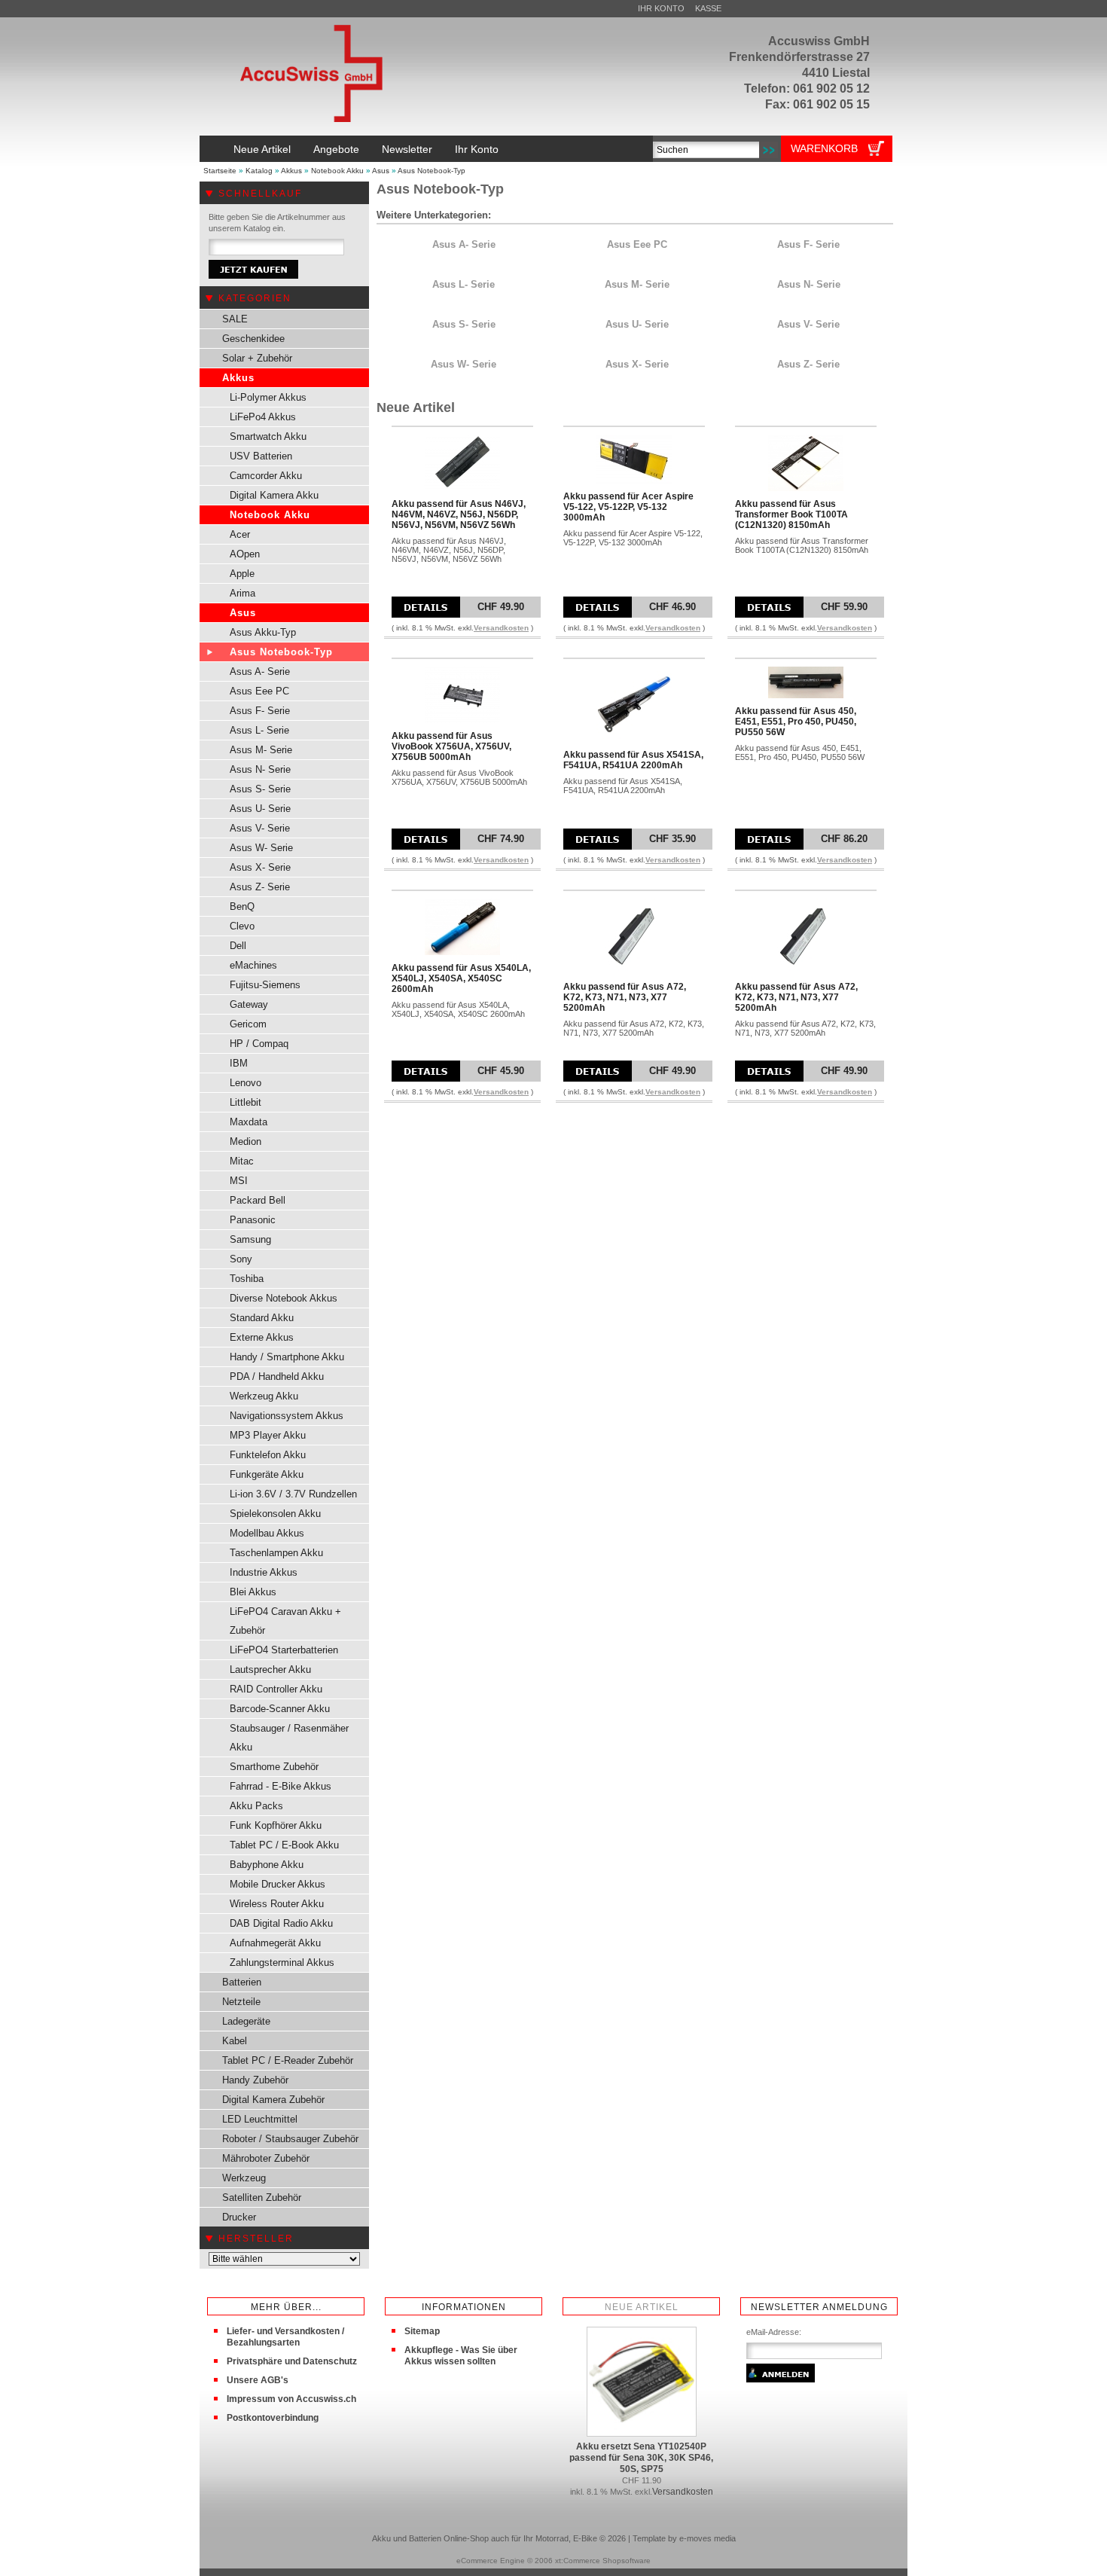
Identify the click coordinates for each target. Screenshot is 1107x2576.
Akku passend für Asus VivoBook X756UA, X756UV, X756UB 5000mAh (451, 746)
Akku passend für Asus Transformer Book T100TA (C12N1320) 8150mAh (791, 514)
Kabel (235, 2041)
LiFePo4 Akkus (263, 417)
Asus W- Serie (261, 848)
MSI (239, 1181)
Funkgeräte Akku (267, 1474)
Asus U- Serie (260, 809)
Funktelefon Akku (268, 1455)
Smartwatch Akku (268, 436)
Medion (245, 1141)
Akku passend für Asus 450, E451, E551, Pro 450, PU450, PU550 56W (796, 722)
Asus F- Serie (260, 711)
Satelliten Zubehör (262, 2198)
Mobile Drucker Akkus (278, 1884)
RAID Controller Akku (276, 1689)
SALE (235, 319)
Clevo (242, 926)
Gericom (248, 1024)
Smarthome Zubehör (274, 1767)
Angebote (336, 149)
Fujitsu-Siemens (265, 985)
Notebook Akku (337, 171)
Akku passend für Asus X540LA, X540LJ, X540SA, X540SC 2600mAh (461, 978)
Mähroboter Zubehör (266, 2158)
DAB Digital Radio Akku (281, 1923)
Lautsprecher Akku (270, 1670)
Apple (242, 574)
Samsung (250, 1239)
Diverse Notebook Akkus (284, 1298)
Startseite (220, 171)
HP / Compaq (259, 1044)
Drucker (239, 2217)
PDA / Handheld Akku (277, 1377)
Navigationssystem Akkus (287, 1416)
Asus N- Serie (260, 769)
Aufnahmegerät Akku (275, 1943)
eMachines (253, 965)
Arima (242, 593)
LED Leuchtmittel (260, 2119)
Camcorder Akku (266, 476)
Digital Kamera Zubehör (273, 2100)
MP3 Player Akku (268, 1435)
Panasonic (253, 1220)
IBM (239, 1063)
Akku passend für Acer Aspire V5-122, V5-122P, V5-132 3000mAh (628, 507)
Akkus (291, 171)
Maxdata (249, 1122)
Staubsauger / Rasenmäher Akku (289, 1738)
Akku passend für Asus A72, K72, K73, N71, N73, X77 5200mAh (625, 997)
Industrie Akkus (264, 1572)
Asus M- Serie (261, 750)
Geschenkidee (253, 339)
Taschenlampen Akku (276, 1553)
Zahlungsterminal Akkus (282, 1963)
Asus (381, 171)
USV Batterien (261, 456)
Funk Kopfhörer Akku (276, 1825)
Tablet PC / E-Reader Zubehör (288, 2060)
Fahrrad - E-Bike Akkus (281, 1786)
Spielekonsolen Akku (275, 1514)
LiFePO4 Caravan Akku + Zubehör (285, 1621)
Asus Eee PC (259, 691)
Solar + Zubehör (257, 358)
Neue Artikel (262, 149)
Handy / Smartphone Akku (287, 1357)
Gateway (249, 1004)
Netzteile (241, 2002)
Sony (241, 1259)
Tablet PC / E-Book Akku (284, 1845)
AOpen (245, 554)
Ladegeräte (246, 2021)
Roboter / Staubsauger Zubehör (290, 2139)
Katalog (259, 171)
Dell (238, 946)
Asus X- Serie (260, 867)
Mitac (242, 1161)
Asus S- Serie (260, 789)
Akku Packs (256, 1806)
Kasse (708, 8)
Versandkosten (501, 628)
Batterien (242, 1982)
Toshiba (247, 1279)
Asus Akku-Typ (263, 632)
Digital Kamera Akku (274, 495)
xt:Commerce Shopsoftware (603, 2561)
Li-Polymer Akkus (268, 397)
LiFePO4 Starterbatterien (284, 1650)
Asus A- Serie (260, 671)
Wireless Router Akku (277, 1904)
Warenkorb (824, 148)
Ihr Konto (661, 8)
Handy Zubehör (255, 2080)
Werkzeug (244, 2178)
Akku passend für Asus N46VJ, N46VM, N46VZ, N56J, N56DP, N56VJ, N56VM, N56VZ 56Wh (459, 514)
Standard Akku (262, 1318)
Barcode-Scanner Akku (280, 1709)
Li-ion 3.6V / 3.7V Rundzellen (293, 1494)
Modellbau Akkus (267, 1533)
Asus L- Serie (259, 730)
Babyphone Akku (267, 1865)
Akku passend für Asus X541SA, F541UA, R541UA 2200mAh (633, 760)
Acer (240, 534)
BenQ (242, 906)
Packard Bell (258, 1200)
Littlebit (245, 1102)
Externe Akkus (262, 1337)
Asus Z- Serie (260, 887)
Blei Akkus (253, 1592)
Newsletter (407, 149)
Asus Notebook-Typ (432, 171)
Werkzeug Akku (264, 1396)
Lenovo (245, 1083)
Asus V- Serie (260, 828)
